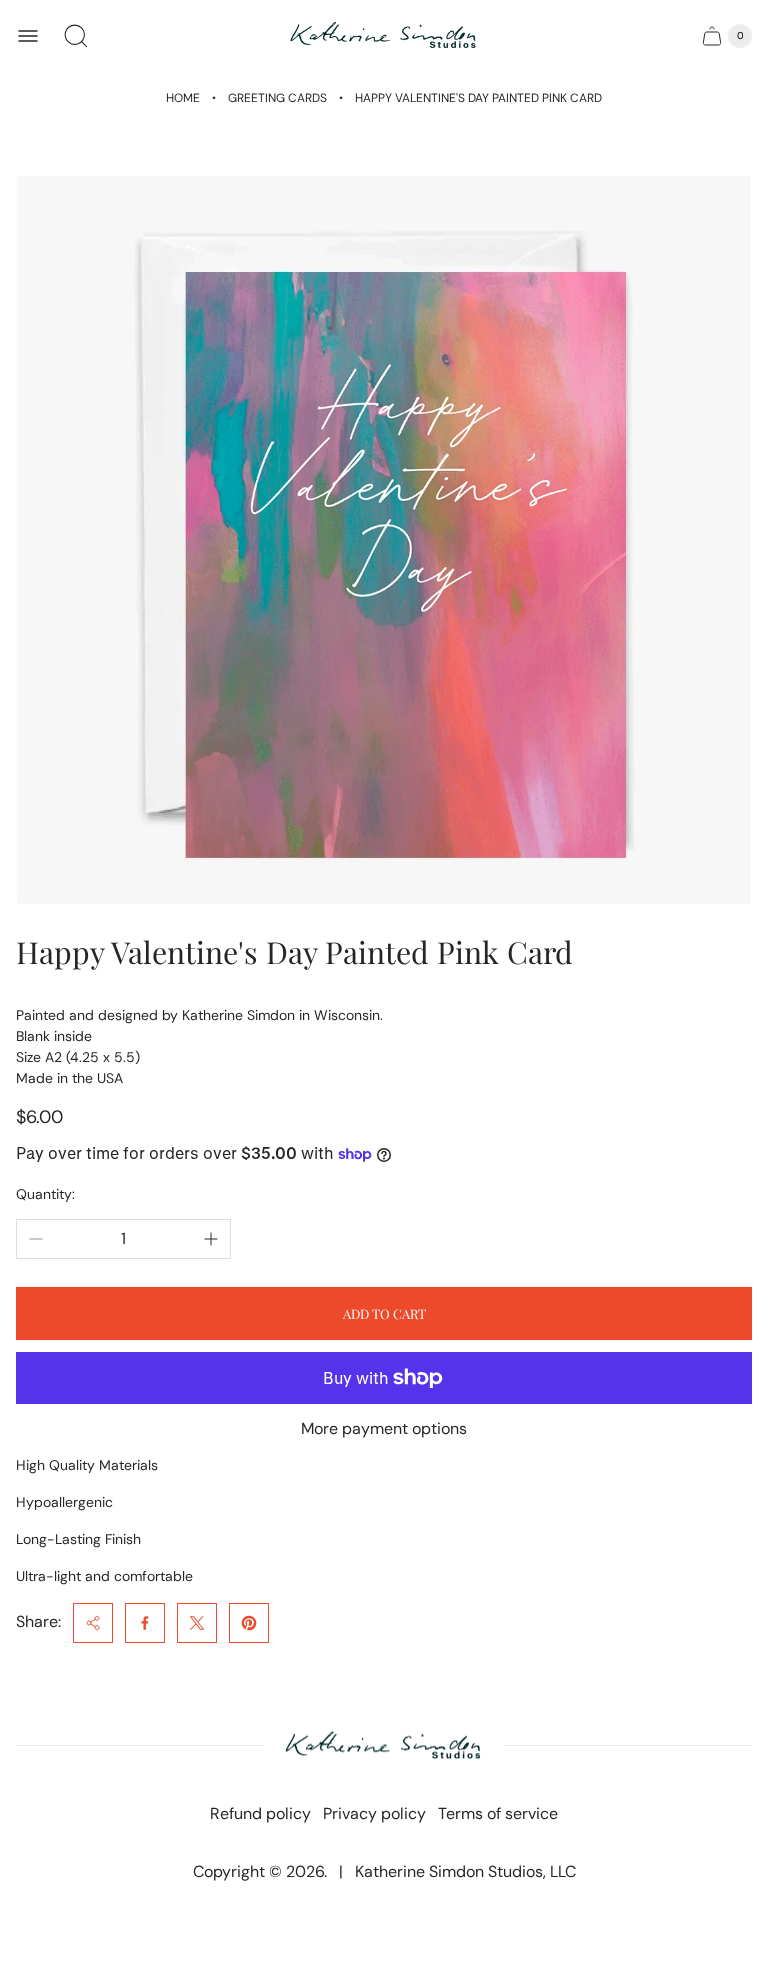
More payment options (384, 1429)
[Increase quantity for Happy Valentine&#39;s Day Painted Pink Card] (211, 1239)
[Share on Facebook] (145, 1623)
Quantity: (45, 1194)
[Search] (76, 36)
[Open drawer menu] (28, 36)
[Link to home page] (384, 1746)
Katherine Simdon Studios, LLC (465, 1871)
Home (183, 98)
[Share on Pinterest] (249, 1623)
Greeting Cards (277, 98)
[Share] (93, 1623)
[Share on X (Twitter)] (197, 1623)
